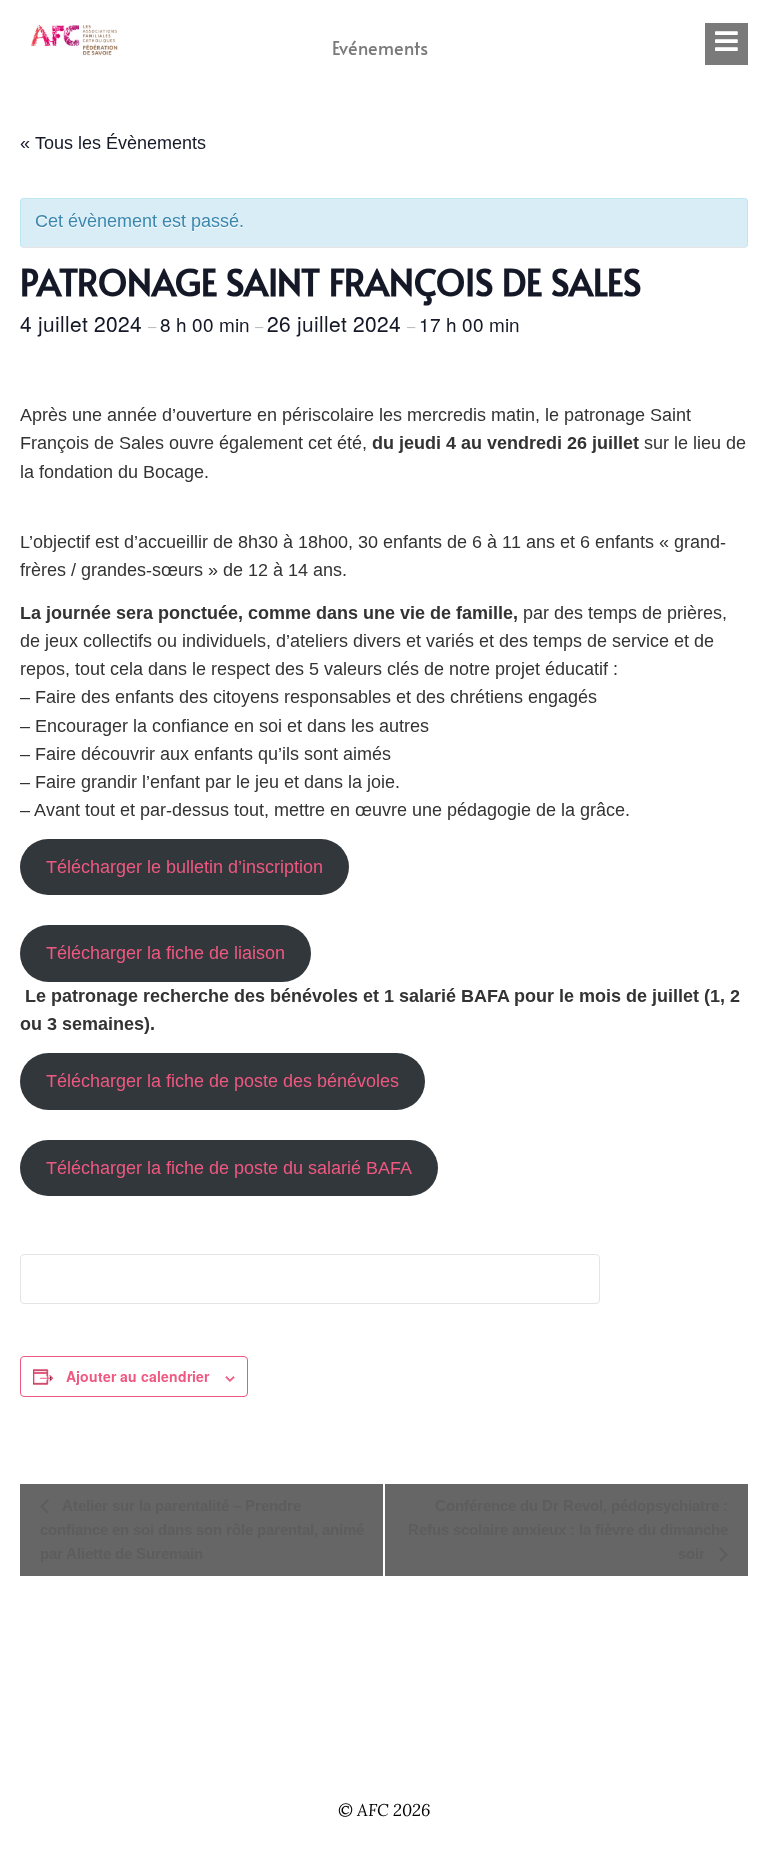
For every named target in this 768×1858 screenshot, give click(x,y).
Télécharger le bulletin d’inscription (184, 867)
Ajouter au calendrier (137, 1376)
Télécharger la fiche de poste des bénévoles (222, 1081)
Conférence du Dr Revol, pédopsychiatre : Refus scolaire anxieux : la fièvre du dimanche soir (568, 1529)
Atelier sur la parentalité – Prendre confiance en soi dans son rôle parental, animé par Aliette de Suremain (202, 1529)
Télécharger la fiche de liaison (165, 953)
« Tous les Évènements (113, 143)
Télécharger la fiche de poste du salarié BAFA (229, 1168)
